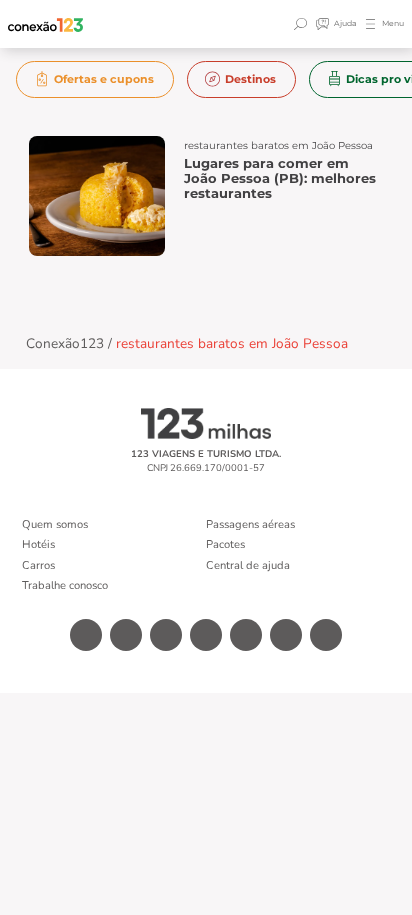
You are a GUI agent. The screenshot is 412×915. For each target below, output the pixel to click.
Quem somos (55, 524)
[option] (95, 79)
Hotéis (38, 544)
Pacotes (225, 544)
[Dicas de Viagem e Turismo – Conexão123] (46, 24)
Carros (38, 565)
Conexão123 (65, 343)
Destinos (250, 79)
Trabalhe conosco (65, 585)
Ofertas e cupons (104, 79)
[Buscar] (303, 24)
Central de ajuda (248, 565)
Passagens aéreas (250, 524)
